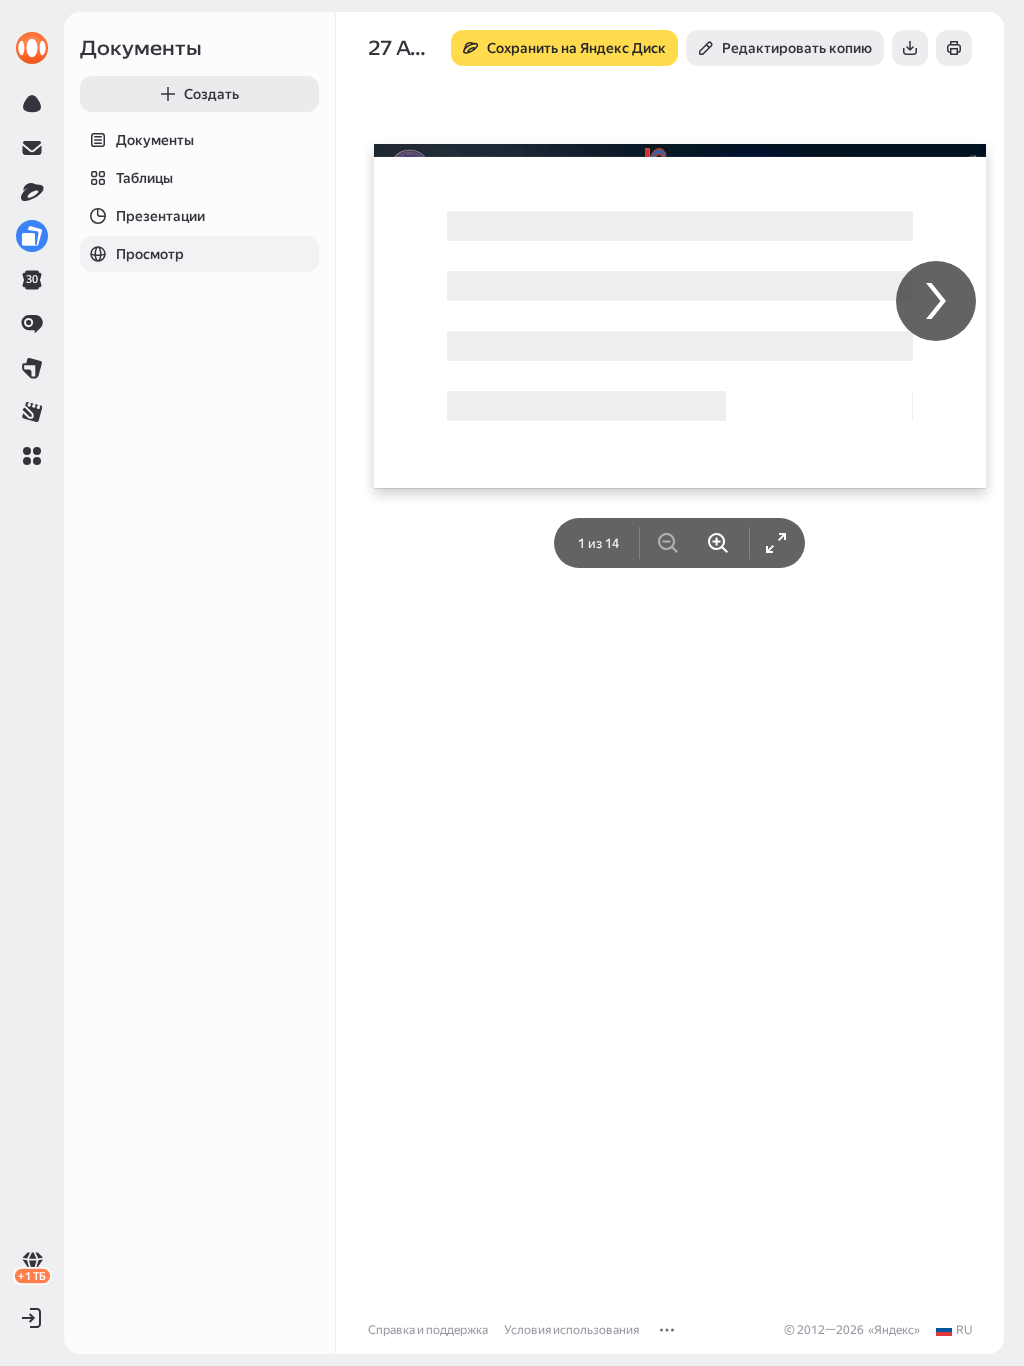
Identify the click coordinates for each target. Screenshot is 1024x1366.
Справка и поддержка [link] (428, 1330)
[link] (32, 48)
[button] (32, 456)
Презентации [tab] (160, 216)
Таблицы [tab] (144, 178)
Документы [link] (141, 48)
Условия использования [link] (571, 1330)
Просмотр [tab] (150, 254)
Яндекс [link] (894, 1330)
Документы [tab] (155, 140)
